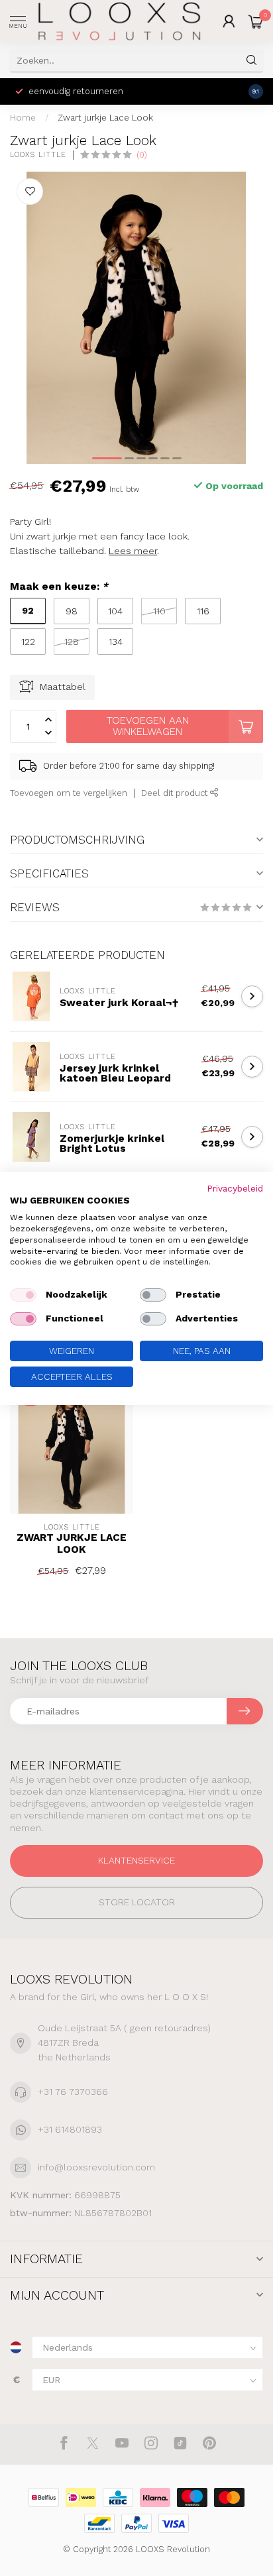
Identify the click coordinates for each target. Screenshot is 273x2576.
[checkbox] (23, 1295)
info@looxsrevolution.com (96, 2167)
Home (23, 118)
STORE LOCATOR (137, 1902)
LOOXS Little (38, 155)
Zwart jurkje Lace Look (105, 118)
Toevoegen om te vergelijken (69, 793)
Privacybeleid (235, 1188)
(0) (142, 155)
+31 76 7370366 (73, 2092)
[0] (256, 21)
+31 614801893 (70, 2129)
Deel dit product (176, 793)
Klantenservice (136, 1860)
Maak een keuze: (59, 587)
